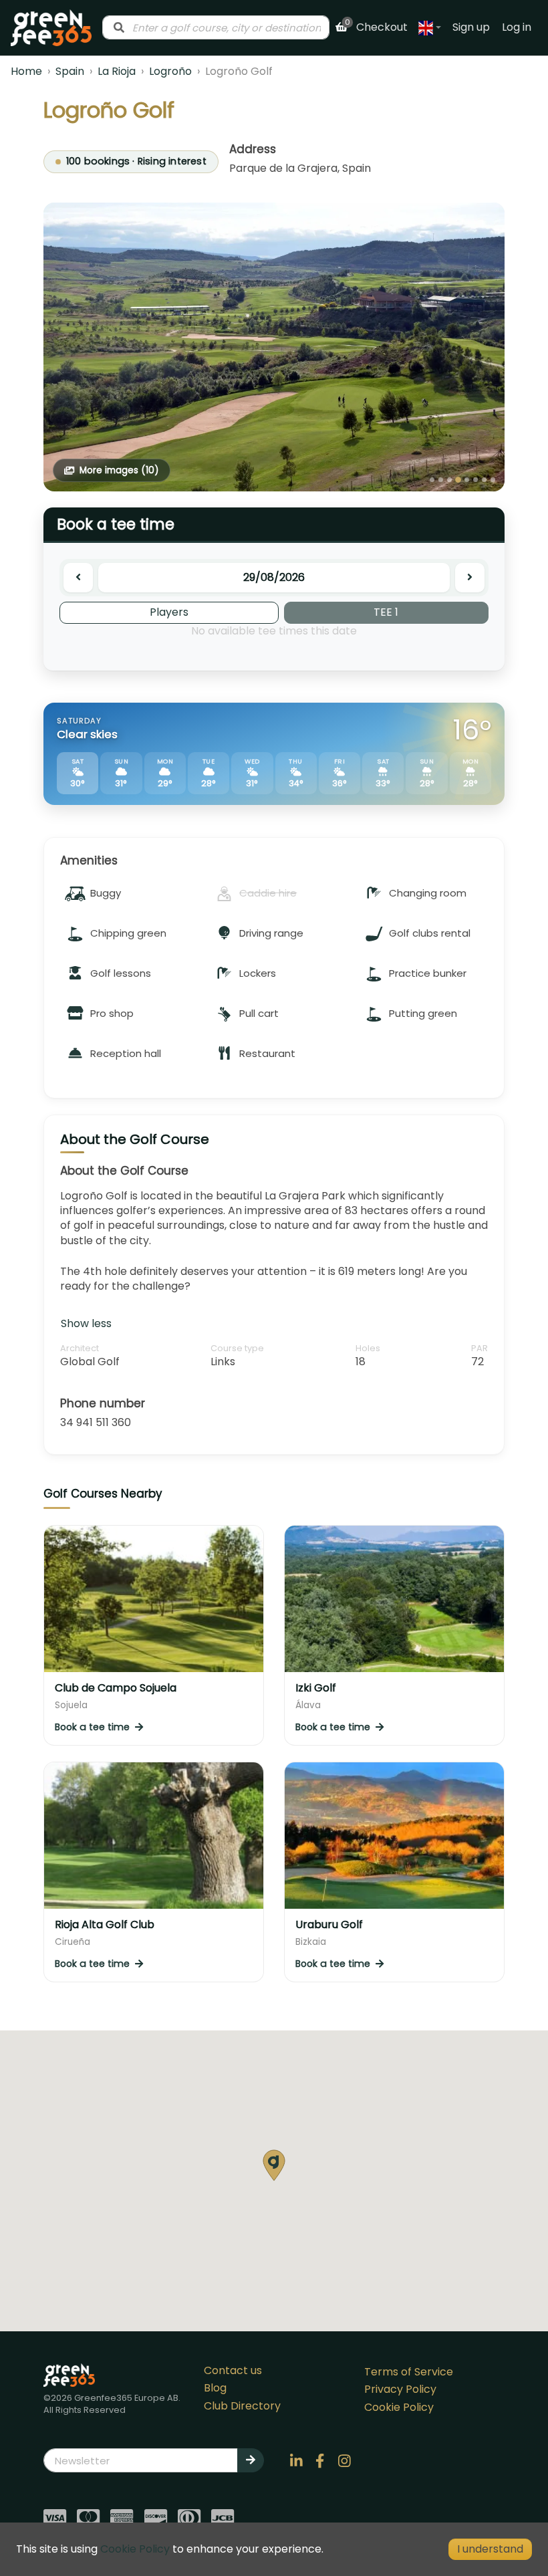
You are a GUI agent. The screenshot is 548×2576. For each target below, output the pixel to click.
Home (26, 71)
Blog (215, 2388)
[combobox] (216, 27)
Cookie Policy (399, 2407)
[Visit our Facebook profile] (320, 2460)
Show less (86, 1323)
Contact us (233, 2370)
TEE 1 (386, 612)
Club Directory (242, 2406)
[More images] (274, 347)
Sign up (471, 27)
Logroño (170, 71)
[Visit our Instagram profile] (344, 2460)
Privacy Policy (400, 2389)
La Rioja (117, 71)
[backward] (78, 578)
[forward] (470, 578)
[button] (274, 2165)
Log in (517, 27)
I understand (490, 2549)
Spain (70, 71)
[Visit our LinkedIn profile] (296, 2460)
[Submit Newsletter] (251, 2460)
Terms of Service (409, 2372)
